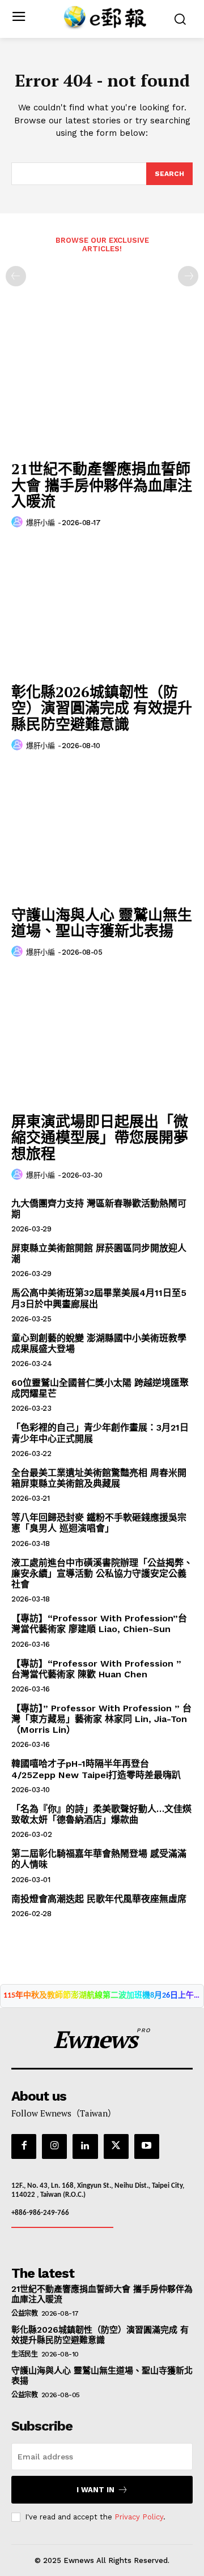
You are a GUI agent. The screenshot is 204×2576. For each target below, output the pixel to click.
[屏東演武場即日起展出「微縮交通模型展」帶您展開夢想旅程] (102, 1038)
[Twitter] (116, 2146)
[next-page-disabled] (188, 276)
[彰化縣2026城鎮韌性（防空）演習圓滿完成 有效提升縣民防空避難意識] (102, 609)
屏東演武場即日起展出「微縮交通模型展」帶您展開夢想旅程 (100, 1137)
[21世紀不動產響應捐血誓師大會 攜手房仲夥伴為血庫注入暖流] (102, 386)
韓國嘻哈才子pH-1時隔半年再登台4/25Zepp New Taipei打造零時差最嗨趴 (96, 1769)
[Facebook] (24, 2146)
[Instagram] (54, 2146)
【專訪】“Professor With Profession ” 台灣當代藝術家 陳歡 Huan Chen (96, 1669)
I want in (95, 2490)
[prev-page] (16, 276)
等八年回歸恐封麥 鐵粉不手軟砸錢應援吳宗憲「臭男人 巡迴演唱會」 (99, 1523)
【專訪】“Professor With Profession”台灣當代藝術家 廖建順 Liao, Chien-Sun (99, 1624)
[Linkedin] (85, 2146)
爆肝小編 (40, 523)
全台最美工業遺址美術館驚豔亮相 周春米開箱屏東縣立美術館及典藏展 (99, 1478)
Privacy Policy (139, 2517)
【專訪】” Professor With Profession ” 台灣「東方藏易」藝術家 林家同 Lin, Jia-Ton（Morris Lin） (101, 1719)
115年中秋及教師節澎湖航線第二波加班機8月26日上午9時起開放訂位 (102, 1996)
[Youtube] (147, 2146)
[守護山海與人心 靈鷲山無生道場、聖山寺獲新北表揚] (102, 832)
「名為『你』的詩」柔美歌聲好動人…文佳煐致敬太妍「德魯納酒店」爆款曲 (101, 1814)
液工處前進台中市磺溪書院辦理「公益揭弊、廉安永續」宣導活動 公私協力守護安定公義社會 (102, 1573)
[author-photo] (19, 522)
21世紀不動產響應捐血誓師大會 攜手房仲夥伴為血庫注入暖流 (102, 485)
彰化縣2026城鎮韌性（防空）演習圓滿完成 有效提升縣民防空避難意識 (102, 708)
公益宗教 (24, 2313)
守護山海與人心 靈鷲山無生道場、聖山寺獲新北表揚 (102, 923)
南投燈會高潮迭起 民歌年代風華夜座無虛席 (99, 1899)
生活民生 (24, 2354)
